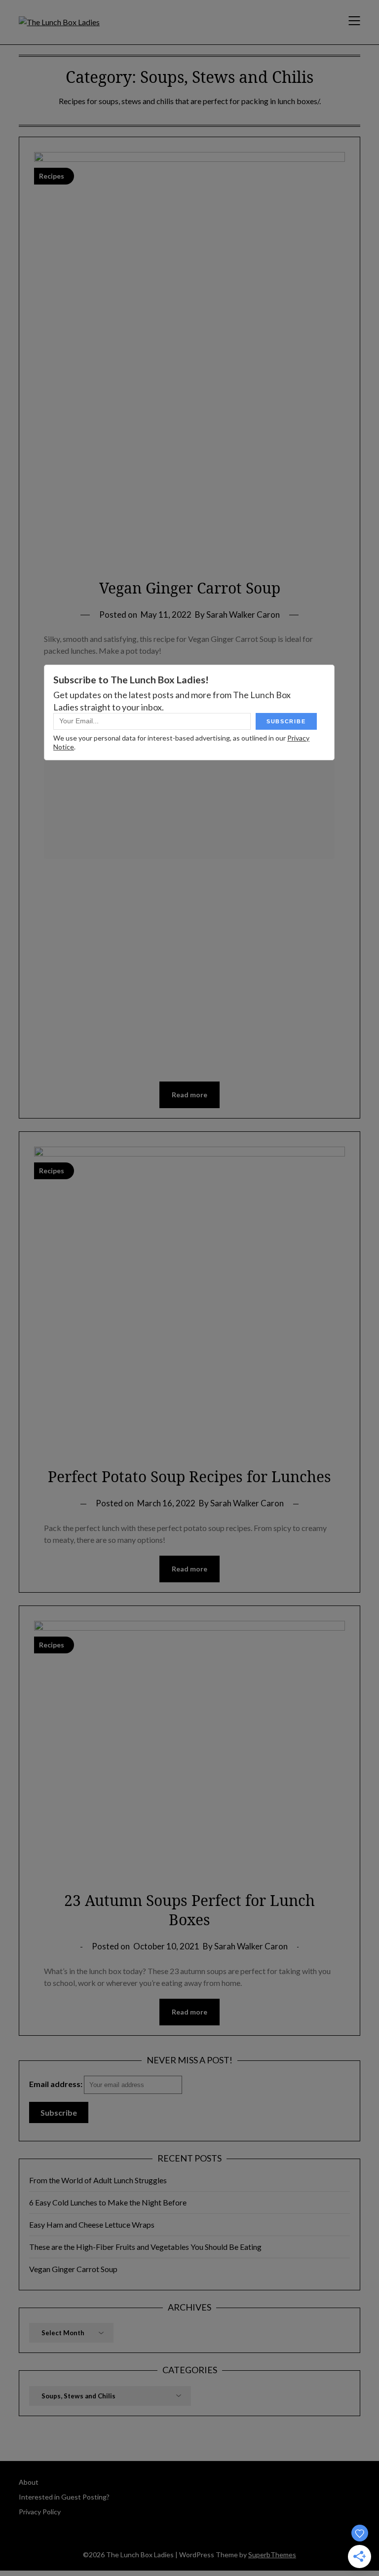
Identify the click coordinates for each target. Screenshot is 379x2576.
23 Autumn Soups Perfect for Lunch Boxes (189, 1910)
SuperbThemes (272, 2555)
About (29, 2482)
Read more (189, 1095)
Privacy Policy (40, 2512)
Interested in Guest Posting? (64, 2497)
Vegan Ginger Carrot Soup (190, 588)
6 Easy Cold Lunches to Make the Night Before (108, 2202)
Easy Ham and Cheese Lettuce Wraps (92, 2224)
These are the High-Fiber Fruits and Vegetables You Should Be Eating (145, 2247)
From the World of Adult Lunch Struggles (98, 2180)
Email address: (57, 2084)
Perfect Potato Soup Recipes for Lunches (189, 1476)
